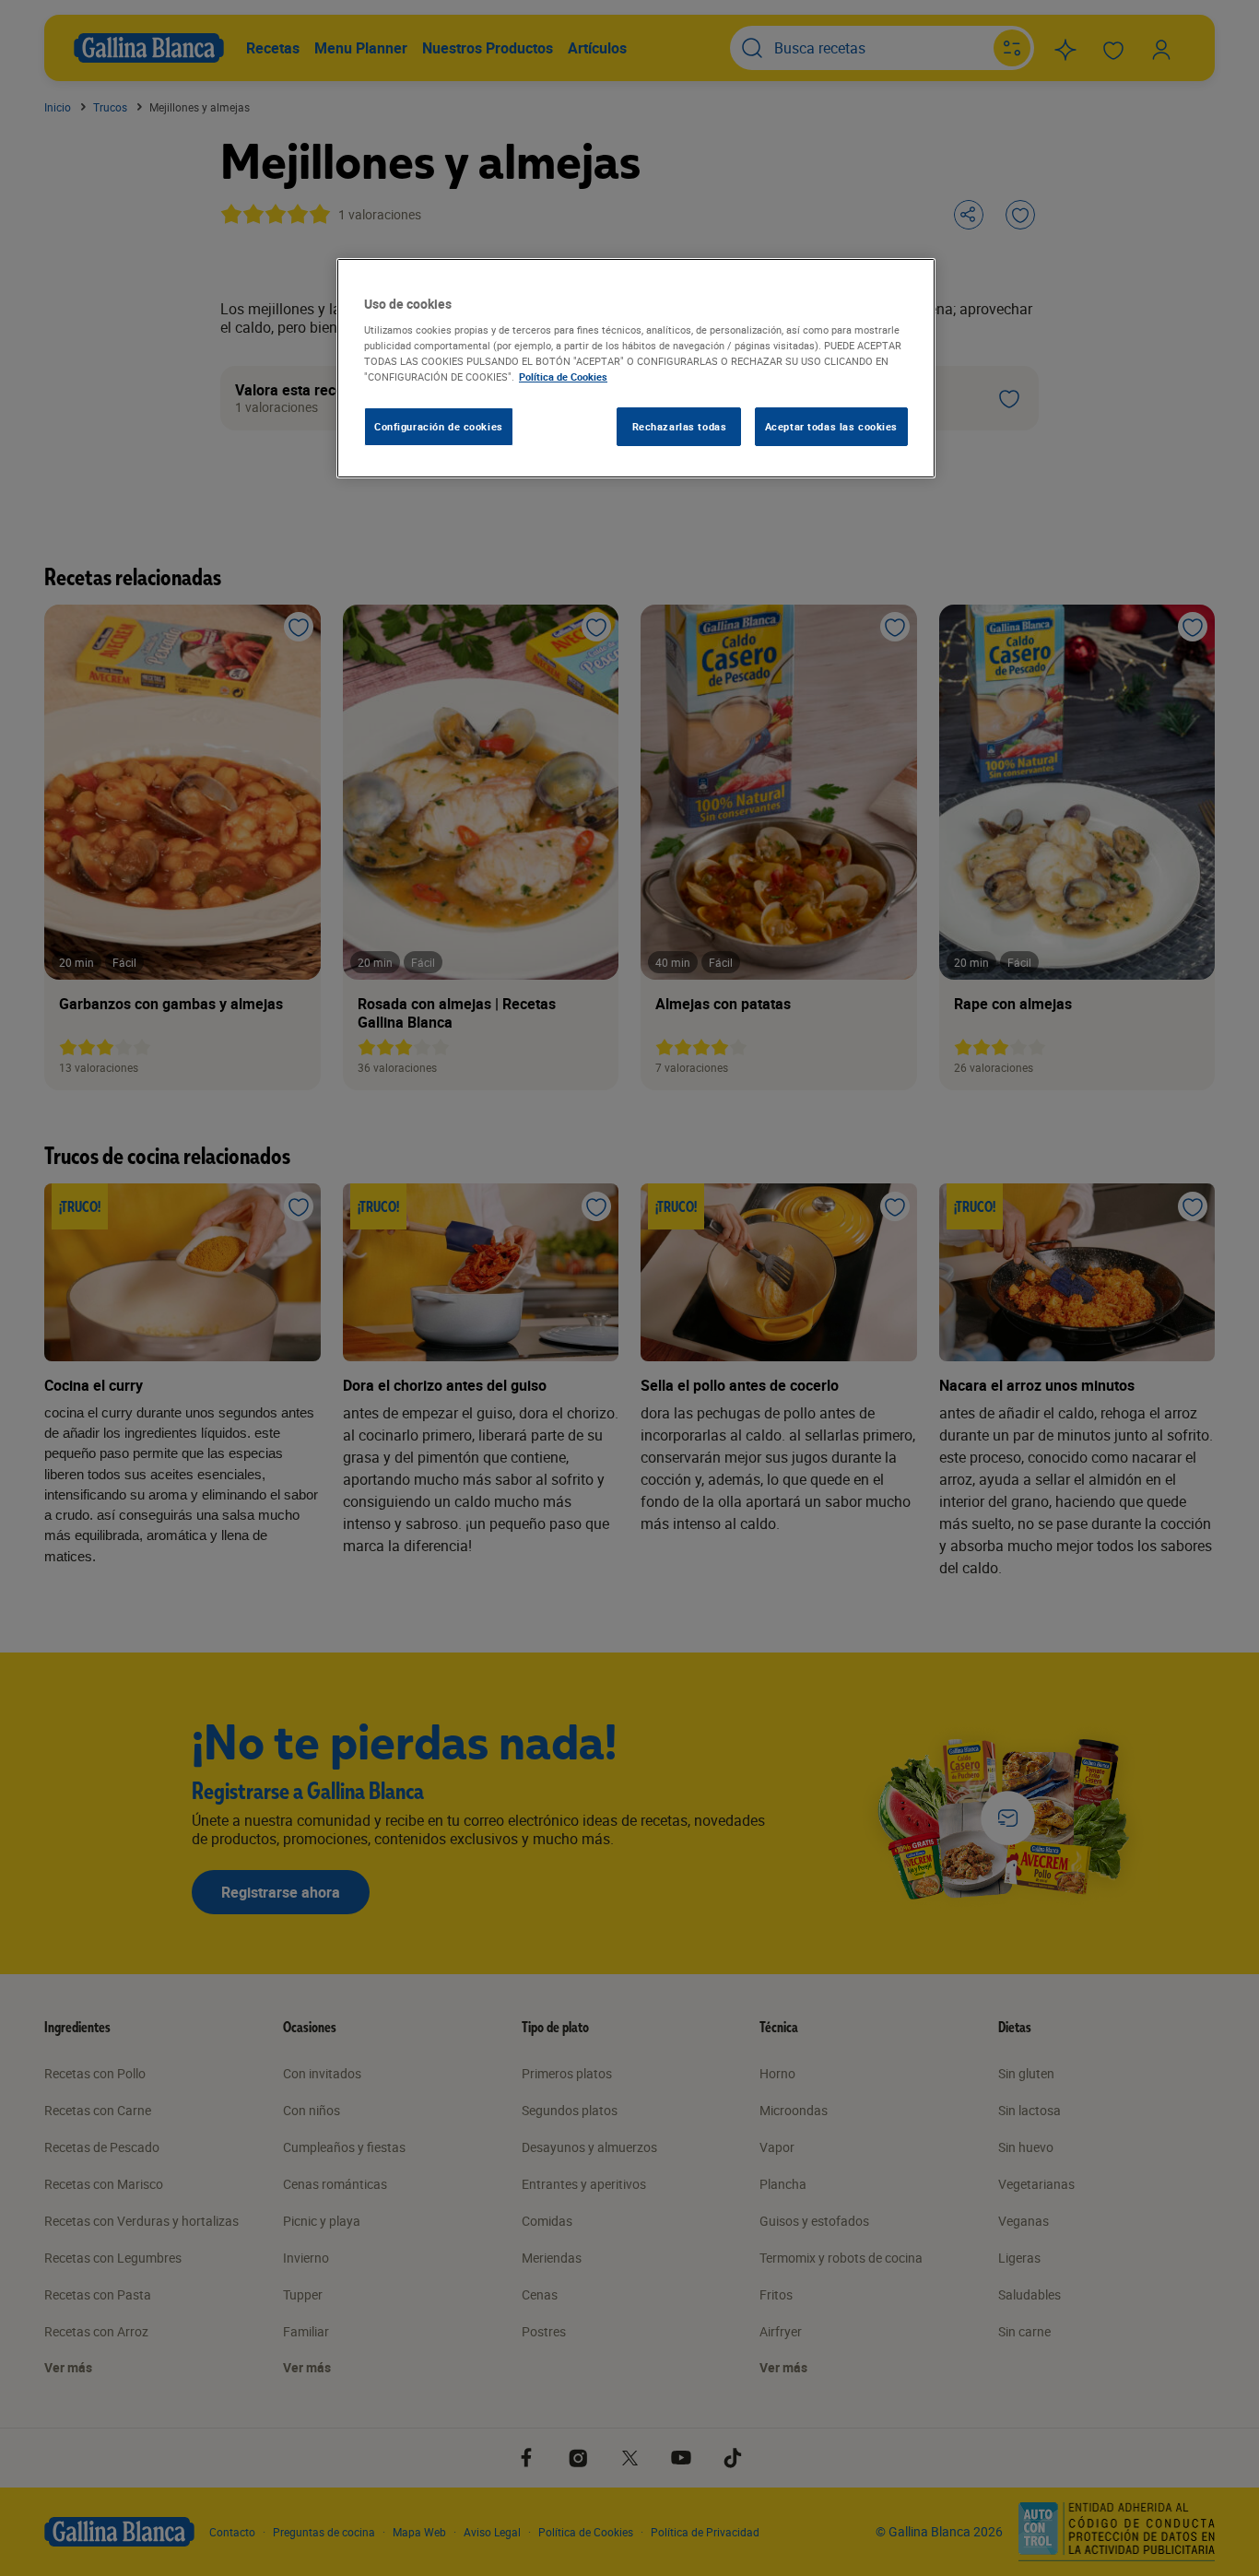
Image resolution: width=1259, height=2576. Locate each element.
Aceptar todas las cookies (831, 426)
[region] (636, 369)
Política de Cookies (563, 376)
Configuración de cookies (439, 426)
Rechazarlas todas (680, 426)
